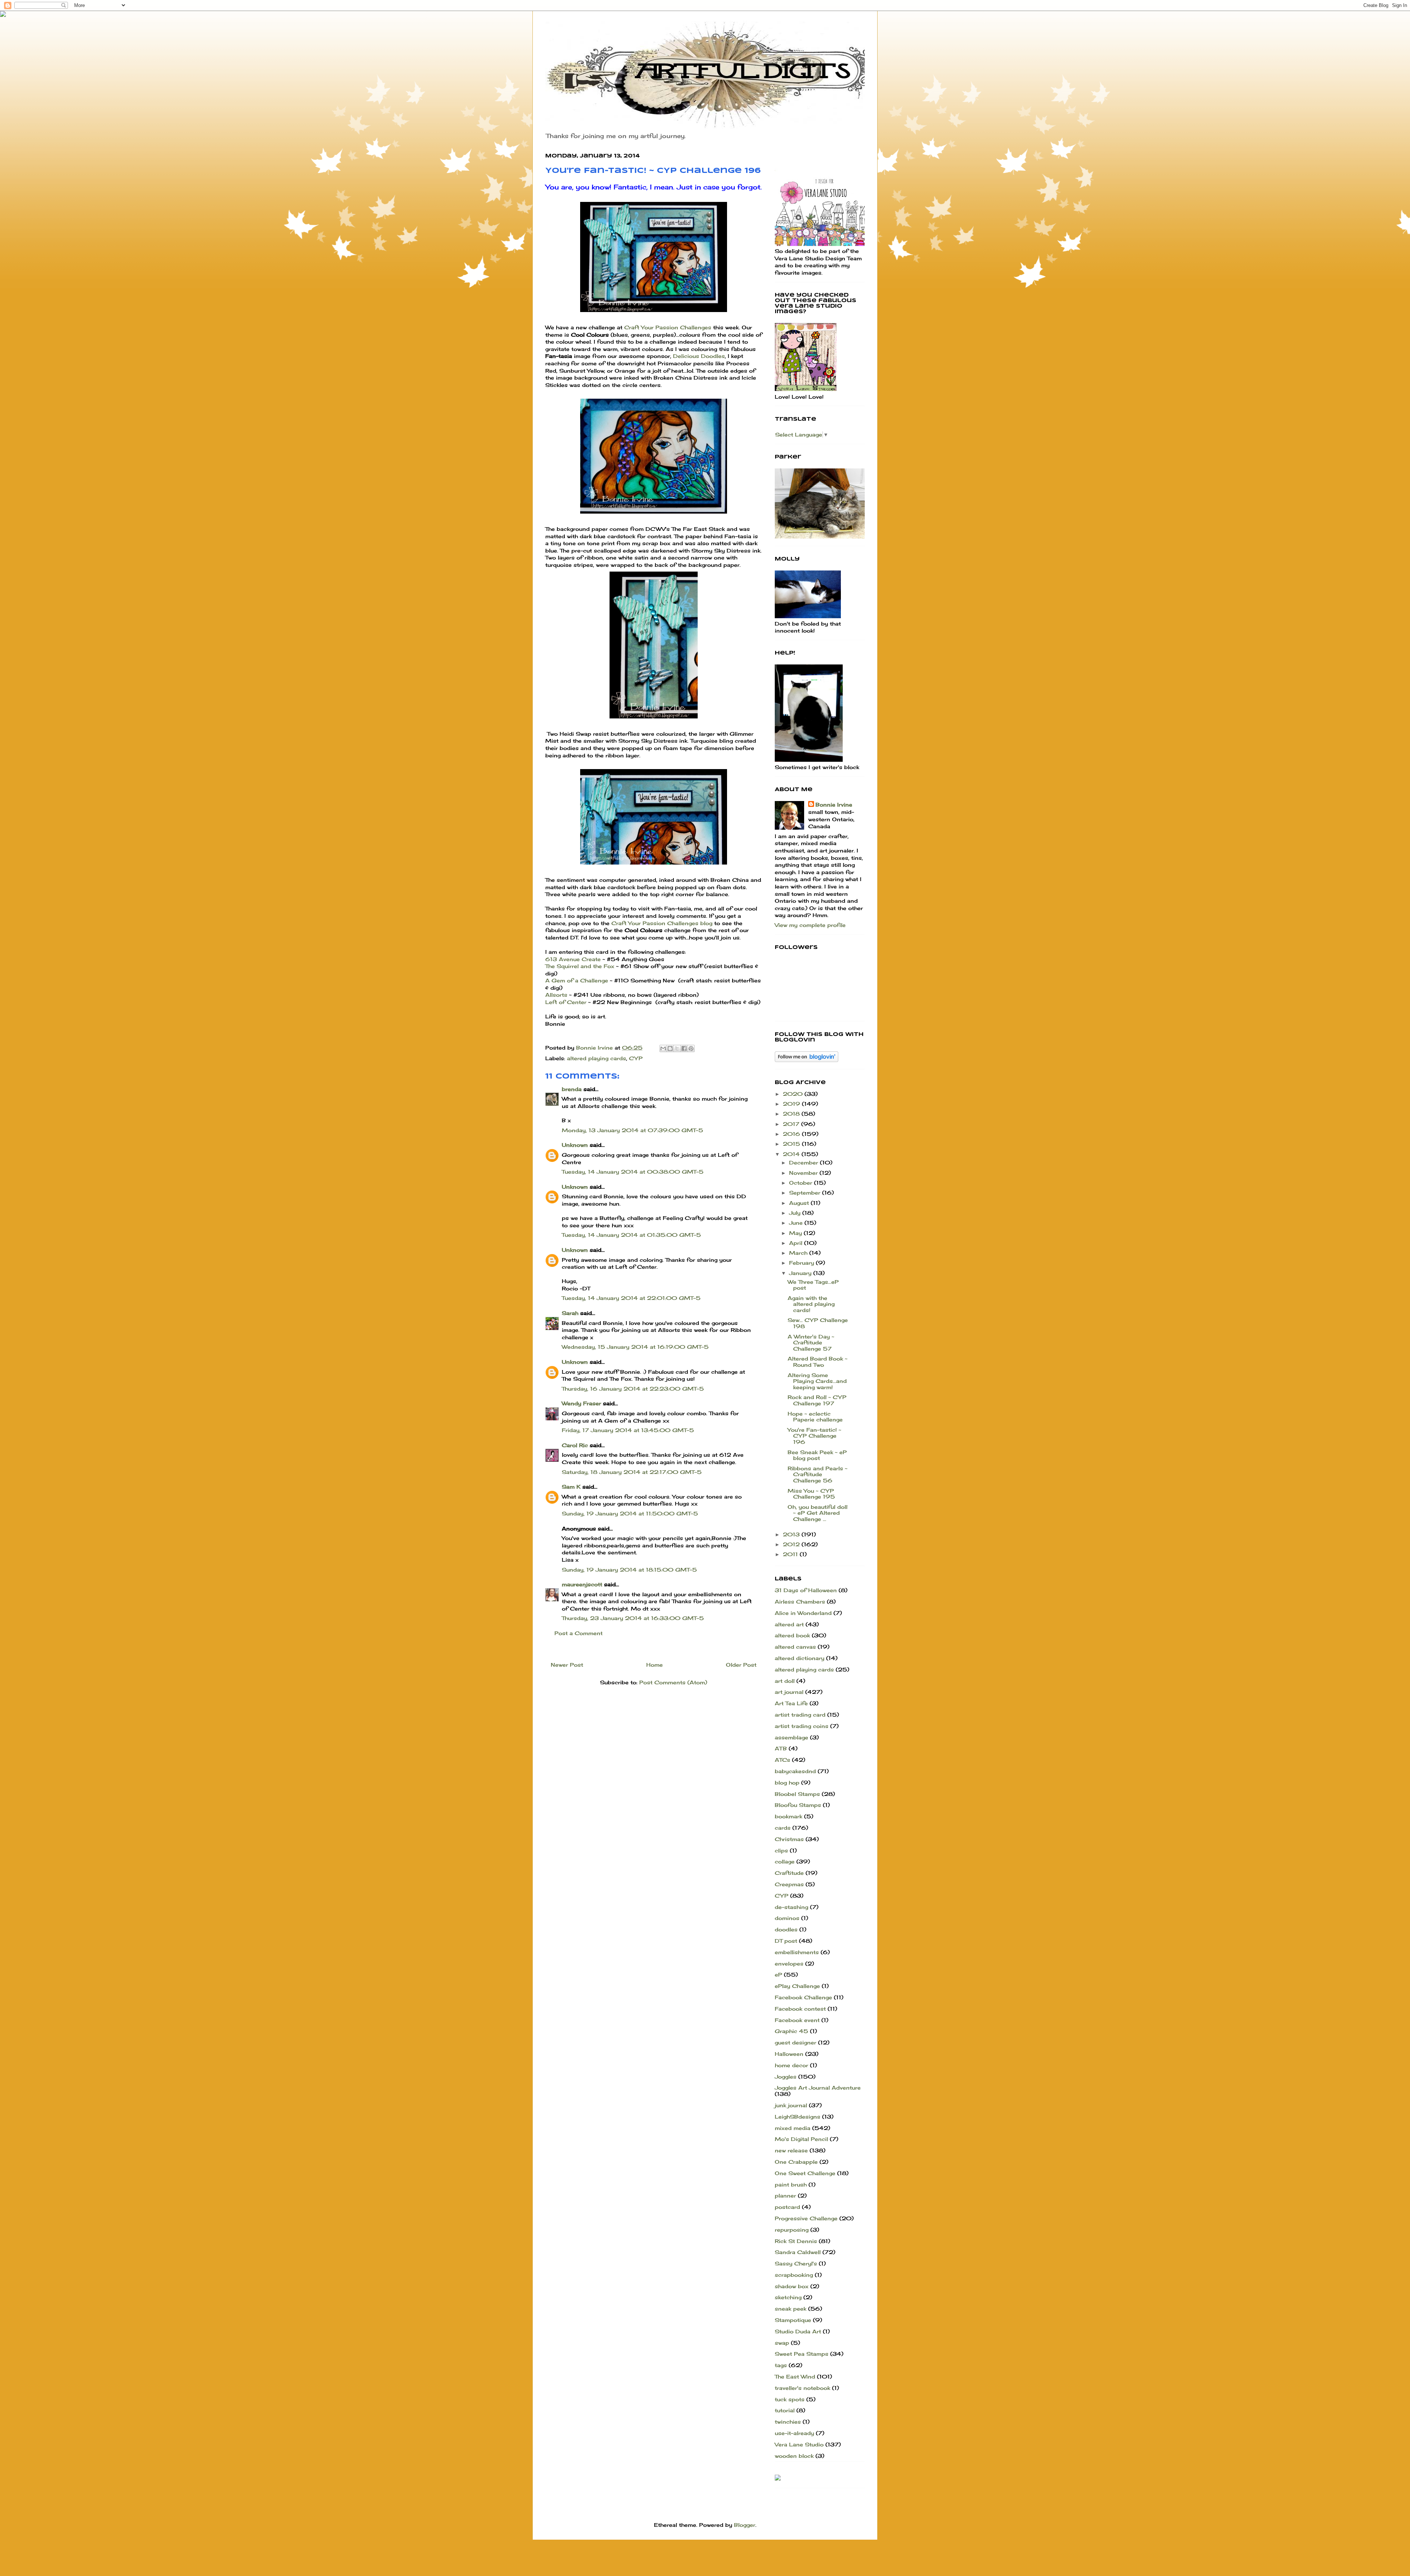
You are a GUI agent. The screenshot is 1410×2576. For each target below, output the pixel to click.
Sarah (570, 1313)
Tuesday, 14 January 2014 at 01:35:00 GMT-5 (631, 1235)
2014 (792, 1154)
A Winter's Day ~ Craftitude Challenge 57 (811, 1343)
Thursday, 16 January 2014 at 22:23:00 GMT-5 (633, 1389)
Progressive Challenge (806, 2218)
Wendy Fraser (581, 1403)
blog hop (787, 1782)
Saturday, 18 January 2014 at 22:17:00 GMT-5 (632, 1472)
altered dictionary (800, 1658)
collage (785, 1861)
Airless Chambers (800, 1602)
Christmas (789, 1839)
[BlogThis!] (670, 1048)
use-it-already (794, 2433)
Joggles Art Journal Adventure (818, 2088)
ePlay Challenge (797, 1986)
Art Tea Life (791, 1703)
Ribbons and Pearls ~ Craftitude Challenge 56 (818, 1474)
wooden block (794, 2456)
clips (781, 1850)
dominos (787, 1918)
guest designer (796, 2042)
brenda (572, 1089)
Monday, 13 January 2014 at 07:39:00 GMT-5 (632, 1130)
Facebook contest (800, 2009)
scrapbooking (794, 2275)
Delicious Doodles (699, 356)
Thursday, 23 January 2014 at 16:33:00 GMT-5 (633, 1618)
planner (785, 2195)
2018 (792, 1114)
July (796, 1213)
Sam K (571, 1487)
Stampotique (793, 2320)
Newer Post (567, 1665)
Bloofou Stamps (798, 1805)
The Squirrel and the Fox (580, 966)
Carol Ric (575, 1445)
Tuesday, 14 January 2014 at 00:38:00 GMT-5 (633, 1172)
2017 (792, 1124)
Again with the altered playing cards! (811, 1304)
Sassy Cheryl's (796, 2263)
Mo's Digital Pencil (801, 2139)
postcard (787, 2207)
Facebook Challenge (803, 1997)
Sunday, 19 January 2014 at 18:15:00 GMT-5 (629, 1570)
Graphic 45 (791, 2031)
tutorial (785, 2410)
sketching (788, 2297)
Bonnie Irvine (834, 805)
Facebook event (797, 2020)
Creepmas (789, 1884)
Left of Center (567, 1002)
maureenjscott (582, 1584)
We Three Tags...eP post (813, 1285)
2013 (792, 1534)
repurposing (792, 2230)
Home (655, 1665)
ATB (781, 1748)
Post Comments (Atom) (673, 1682)
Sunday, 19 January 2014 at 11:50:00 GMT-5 (630, 1513)
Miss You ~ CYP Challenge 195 (811, 1494)
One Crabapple (796, 2162)
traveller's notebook (802, 2388)
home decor (791, 2065)
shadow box (792, 2286)
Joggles (786, 2077)
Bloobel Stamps (797, 1794)
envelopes (789, 1963)
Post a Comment (579, 1633)
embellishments (797, 1952)
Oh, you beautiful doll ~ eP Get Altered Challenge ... (818, 1513)
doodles (786, 1929)
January (801, 1273)
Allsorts (556, 995)
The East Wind (795, 2376)
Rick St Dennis (796, 2241)
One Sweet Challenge (805, 2173)
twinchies (788, 2422)
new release (791, 2150)
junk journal (791, 2105)
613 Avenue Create (574, 959)
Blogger (745, 2525)
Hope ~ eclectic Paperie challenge (815, 1417)
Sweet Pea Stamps (802, 2354)
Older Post (741, 1665)
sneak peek (791, 2309)
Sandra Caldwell (798, 2252)
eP (778, 1974)
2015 (792, 1144)
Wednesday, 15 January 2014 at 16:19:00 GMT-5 (635, 1347)
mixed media (793, 2128)
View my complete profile (810, 925)
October (802, 1183)
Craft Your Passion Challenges (667, 327)
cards (783, 1828)
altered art (789, 1624)
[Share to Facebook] (684, 1048)
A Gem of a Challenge (577, 980)
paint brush (791, 2184)
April (797, 1243)
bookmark (789, 1816)
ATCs (782, 1760)
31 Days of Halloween (806, 1590)
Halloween (789, 2054)
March (799, 1253)
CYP (636, 1058)
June (797, 1223)
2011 (791, 1554)
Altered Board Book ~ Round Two (818, 1362)
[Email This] (663, 1048)
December (805, 1162)
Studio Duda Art (798, 2331)
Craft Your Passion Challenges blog (662, 923)
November (804, 1173)
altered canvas (795, 1647)
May (796, 1233)
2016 (792, 1134)
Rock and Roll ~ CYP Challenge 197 (817, 1400)
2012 (792, 1544)
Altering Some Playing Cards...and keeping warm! (817, 1381)
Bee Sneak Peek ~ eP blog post (817, 1455)
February (802, 1263)
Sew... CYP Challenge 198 (818, 1323)
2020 (794, 1094)
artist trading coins (802, 1726)
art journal (789, 1692)
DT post (786, 1941)
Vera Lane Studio (799, 2444)
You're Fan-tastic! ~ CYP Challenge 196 (814, 1436)
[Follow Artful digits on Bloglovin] (807, 1060)
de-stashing (791, 1907)
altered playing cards (596, 1058)
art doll (785, 1681)
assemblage (791, 1737)
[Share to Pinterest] (691, 1048)
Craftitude (789, 1873)
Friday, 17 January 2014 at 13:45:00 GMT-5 (628, 1430)
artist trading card (800, 1715)
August (800, 1203)
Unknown (575, 1145)
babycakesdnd (795, 1771)
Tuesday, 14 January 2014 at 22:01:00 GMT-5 (631, 1298)
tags (781, 2365)
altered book (792, 1635)
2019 (792, 1104)
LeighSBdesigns (798, 2117)
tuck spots (790, 2399)
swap (782, 2343)
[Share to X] (677, 1048)
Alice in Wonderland (803, 1613)
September (806, 1193)
